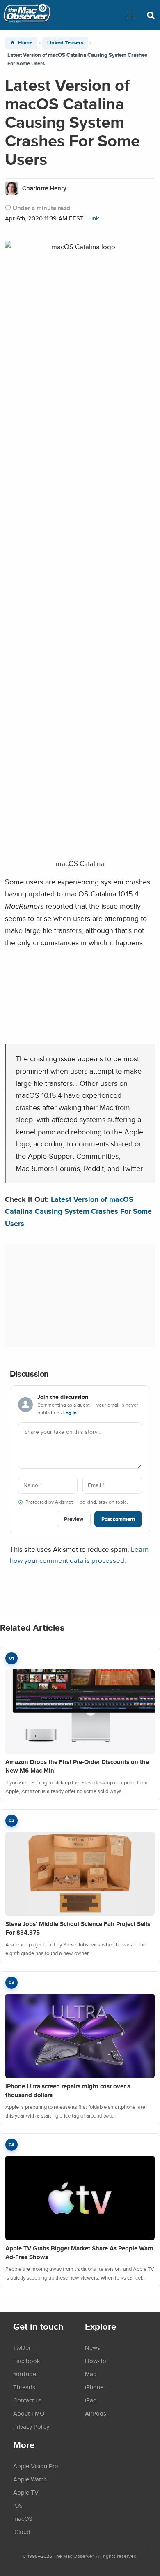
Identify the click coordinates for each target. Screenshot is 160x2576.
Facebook (27, 2361)
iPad (91, 2400)
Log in (70, 1413)
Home (25, 43)
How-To (96, 2361)
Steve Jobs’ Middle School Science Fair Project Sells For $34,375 (78, 1928)
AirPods (96, 2413)
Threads (24, 2387)
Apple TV (26, 2492)
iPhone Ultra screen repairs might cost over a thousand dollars (68, 2091)
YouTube (25, 2374)
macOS (23, 2518)
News (93, 2347)
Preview (74, 1519)
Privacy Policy (31, 2426)
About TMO (29, 2413)
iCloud (22, 2532)
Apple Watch (30, 2479)
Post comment (118, 1519)
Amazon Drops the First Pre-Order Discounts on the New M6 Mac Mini (77, 1766)
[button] (130, 15)
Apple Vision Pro (36, 2466)
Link (94, 218)
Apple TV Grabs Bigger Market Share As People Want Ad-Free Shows (79, 2253)
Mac (90, 2374)
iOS (18, 2505)
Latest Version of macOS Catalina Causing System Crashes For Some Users (78, 1211)
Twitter (22, 2347)
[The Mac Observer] (27, 15)
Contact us (27, 2400)
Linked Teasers (65, 43)
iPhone (94, 2387)
